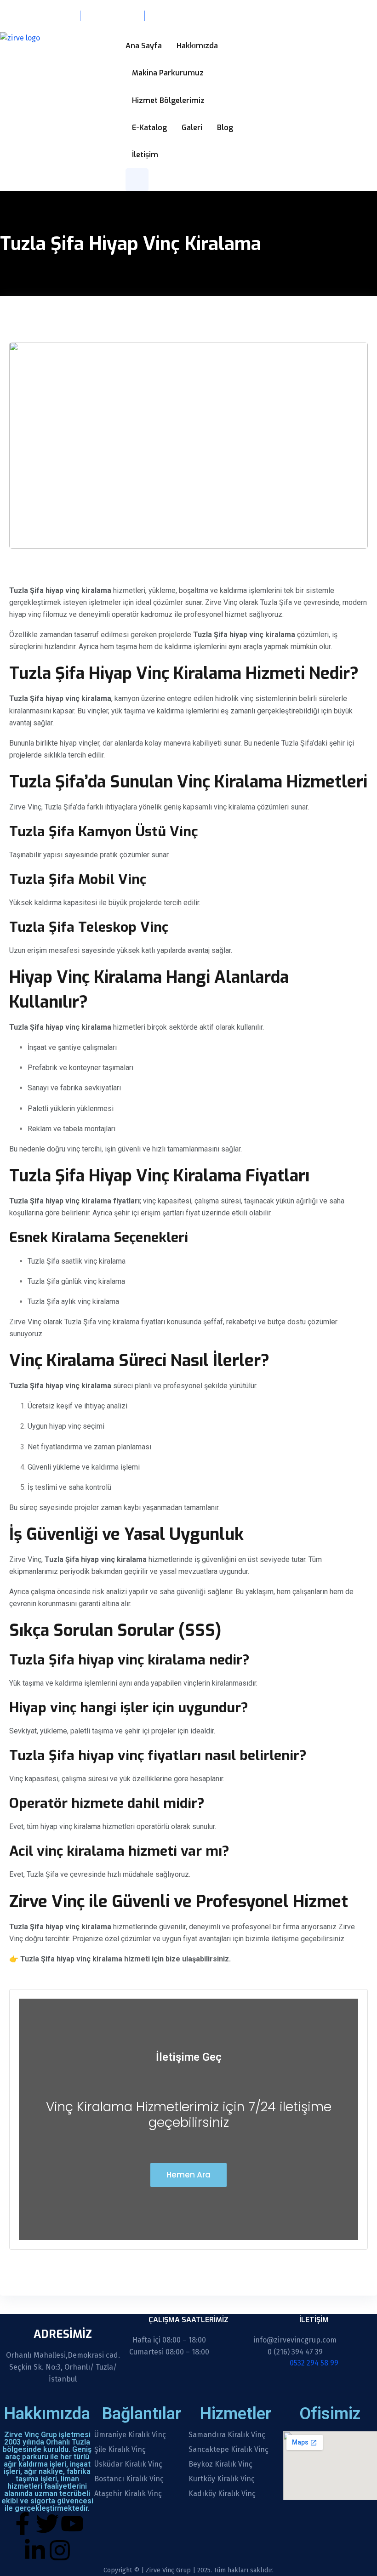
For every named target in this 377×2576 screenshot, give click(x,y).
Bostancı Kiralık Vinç (129, 2479)
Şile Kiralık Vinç (120, 2450)
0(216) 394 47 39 (111, 16)
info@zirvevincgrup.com (37, 16)
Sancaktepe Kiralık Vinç (228, 2450)
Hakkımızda (197, 46)
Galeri (192, 128)
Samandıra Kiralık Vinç (227, 2435)
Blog (225, 128)
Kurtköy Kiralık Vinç (222, 2479)
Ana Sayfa (144, 46)
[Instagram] (60, 2550)
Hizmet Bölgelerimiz (168, 100)
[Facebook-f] (23, 2524)
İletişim (145, 155)
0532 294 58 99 (25, 26)
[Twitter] (47, 2524)
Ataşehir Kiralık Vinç (128, 2494)
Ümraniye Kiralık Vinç (130, 2435)
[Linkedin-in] (35, 2550)
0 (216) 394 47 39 (295, 2352)
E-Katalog (149, 128)
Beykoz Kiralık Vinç (220, 2464)
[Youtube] (72, 2524)
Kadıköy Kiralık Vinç (222, 2494)
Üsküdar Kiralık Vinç (128, 2464)
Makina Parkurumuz (168, 73)
